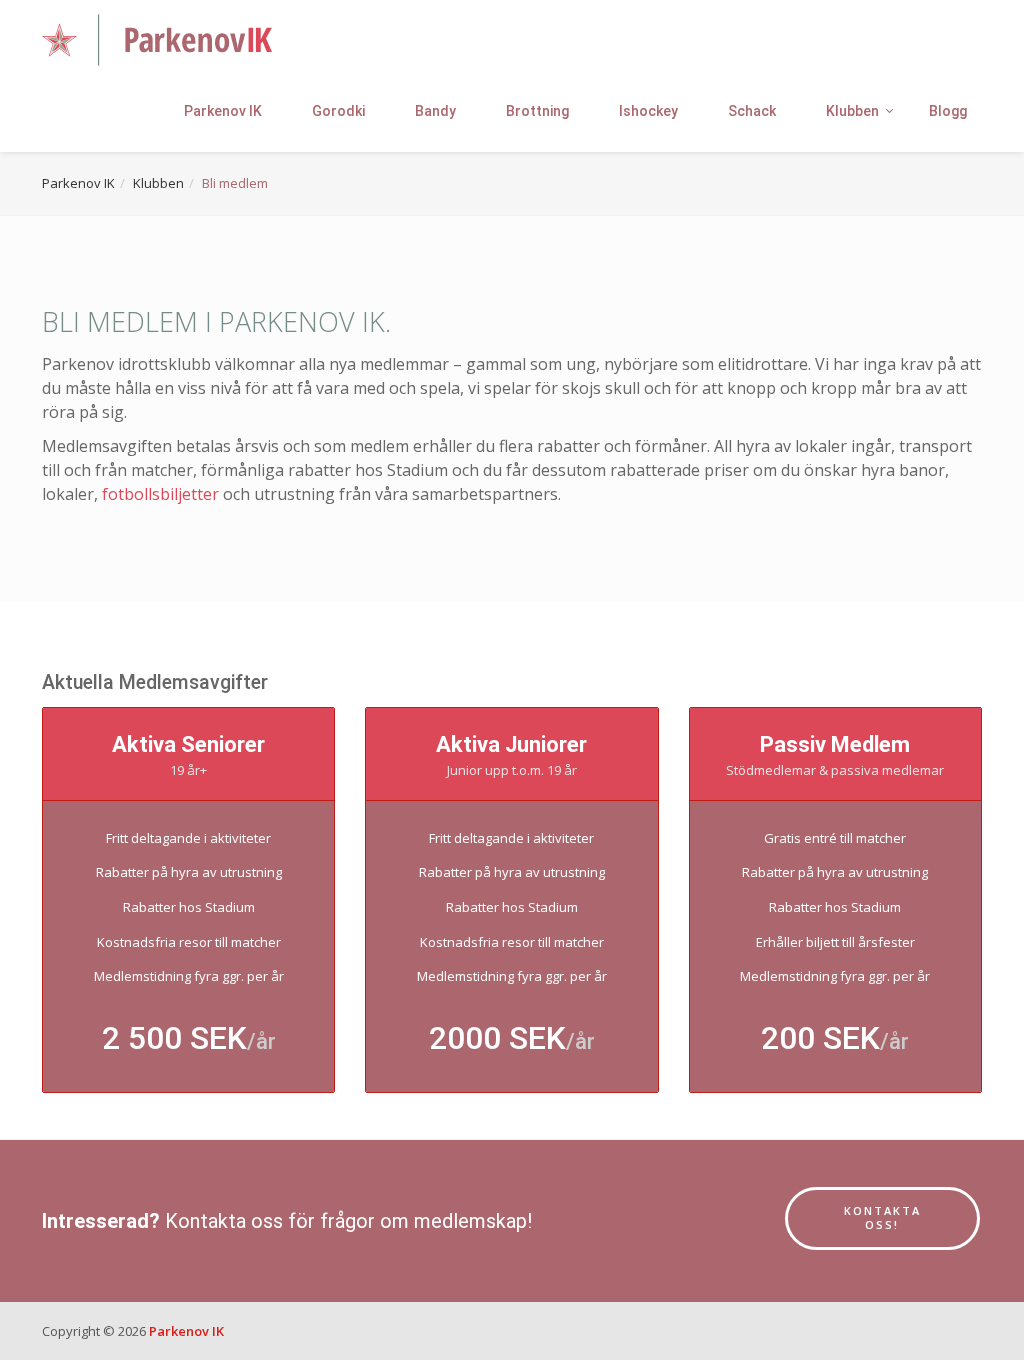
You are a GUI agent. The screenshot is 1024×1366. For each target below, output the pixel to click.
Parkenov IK (223, 111)
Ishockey (648, 111)
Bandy (435, 111)
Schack (752, 111)
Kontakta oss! (882, 1218)
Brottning (537, 111)
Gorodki (338, 111)
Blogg (948, 111)
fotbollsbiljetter (160, 494)
